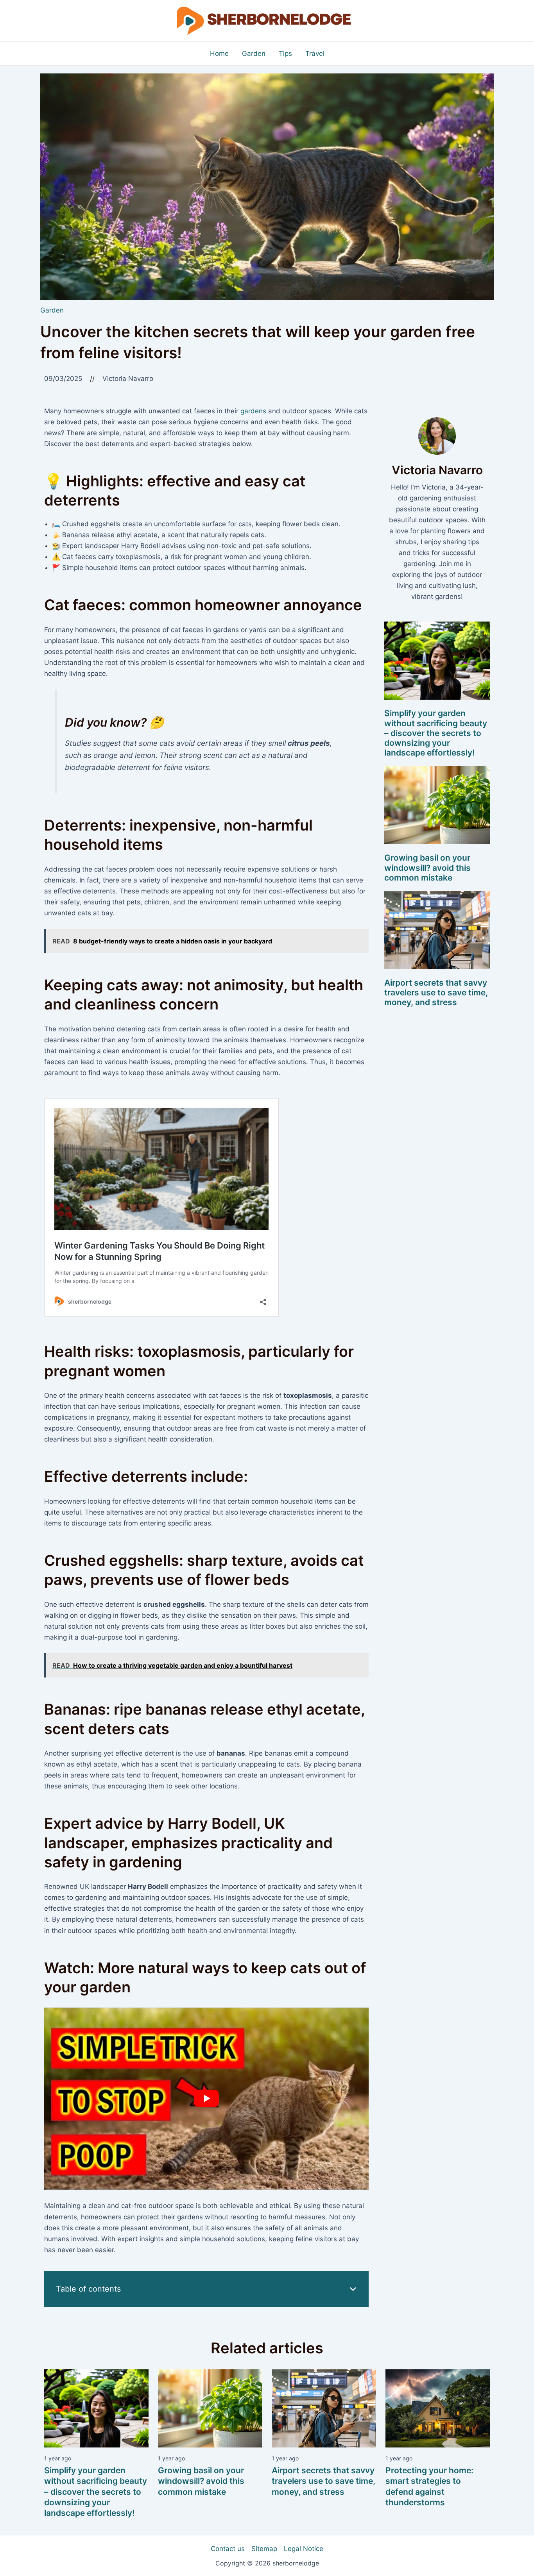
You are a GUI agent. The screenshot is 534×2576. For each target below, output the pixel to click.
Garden (52, 310)
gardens (253, 411)
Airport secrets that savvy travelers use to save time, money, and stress (436, 992)
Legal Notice (304, 2549)
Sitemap (264, 2549)
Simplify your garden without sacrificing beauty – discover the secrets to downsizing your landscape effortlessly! (436, 733)
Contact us (228, 2549)
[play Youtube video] (206, 2099)
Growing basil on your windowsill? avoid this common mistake (427, 867)
